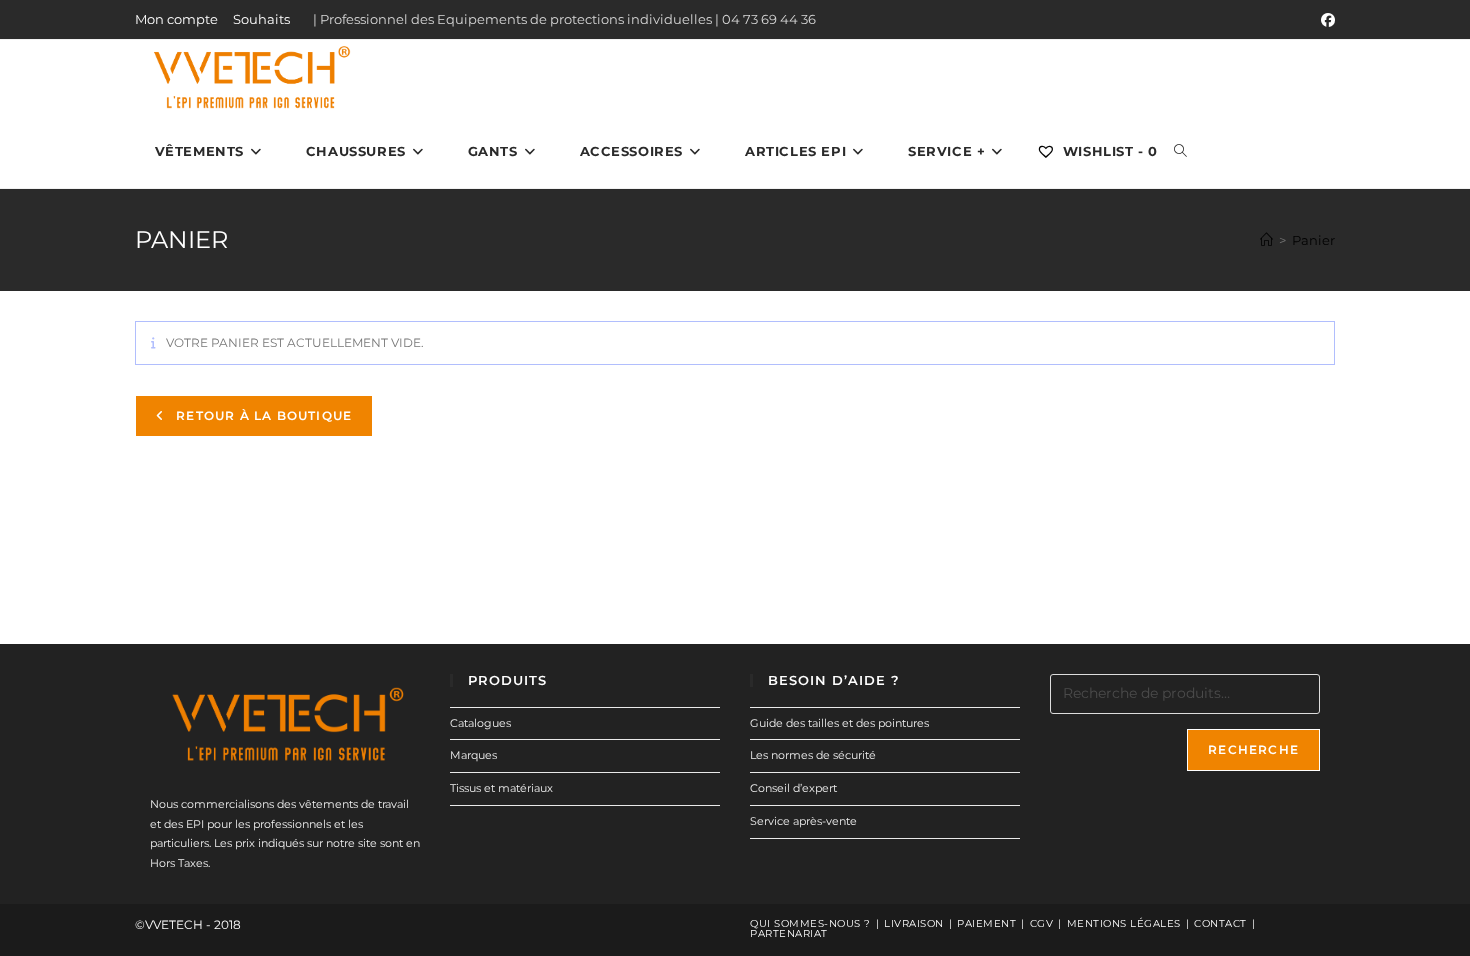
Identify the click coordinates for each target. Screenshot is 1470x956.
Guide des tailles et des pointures (839, 723)
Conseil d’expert (793, 788)
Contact (1220, 923)
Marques (473, 755)
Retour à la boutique (262, 415)
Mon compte (176, 19)
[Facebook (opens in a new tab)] (1325, 20)
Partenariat (789, 933)
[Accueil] (1266, 240)
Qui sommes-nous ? (810, 923)
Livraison (914, 923)
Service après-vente (803, 821)
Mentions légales (1124, 923)
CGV (1042, 923)
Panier (1313, 240)
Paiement (986, 923)
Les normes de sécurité (813, 755)
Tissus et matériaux (501, 788)
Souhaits (261, 19)
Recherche (1253, 749)
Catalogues (480, 723)
